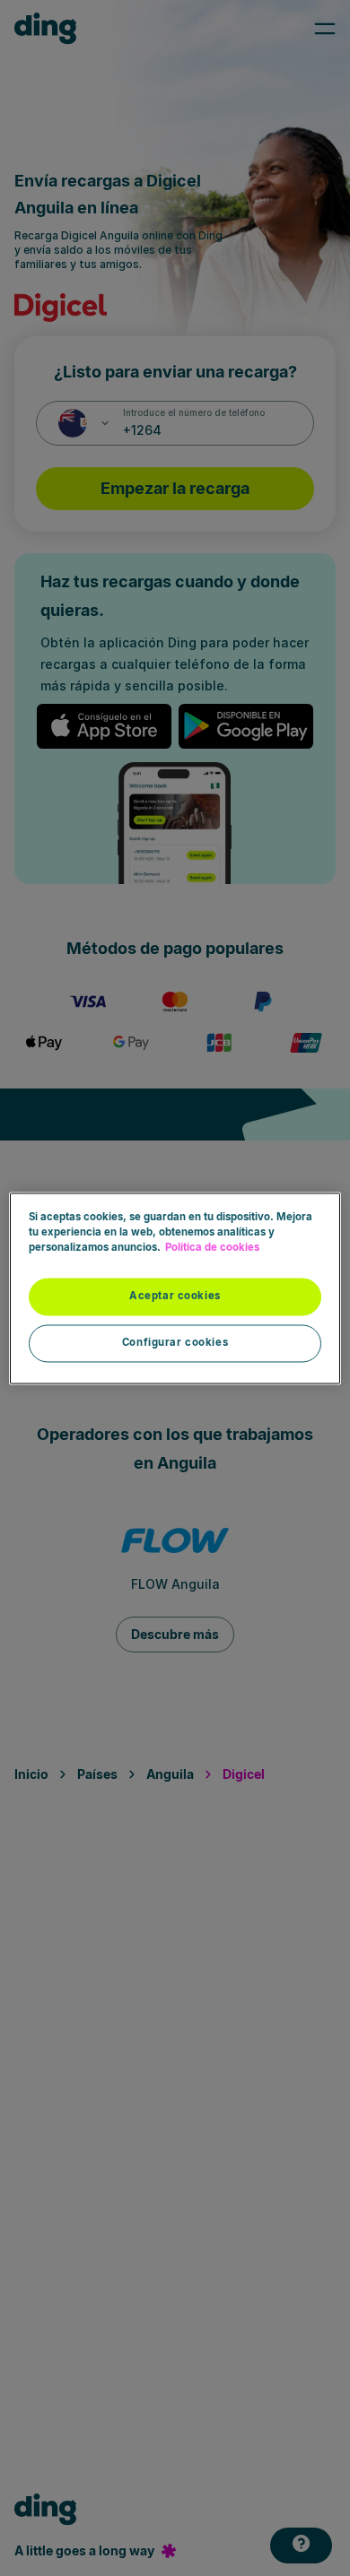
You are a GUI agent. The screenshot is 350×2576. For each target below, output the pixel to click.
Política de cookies (212, 1247)
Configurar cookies (175, 1342)
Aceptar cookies (175, 1296)
